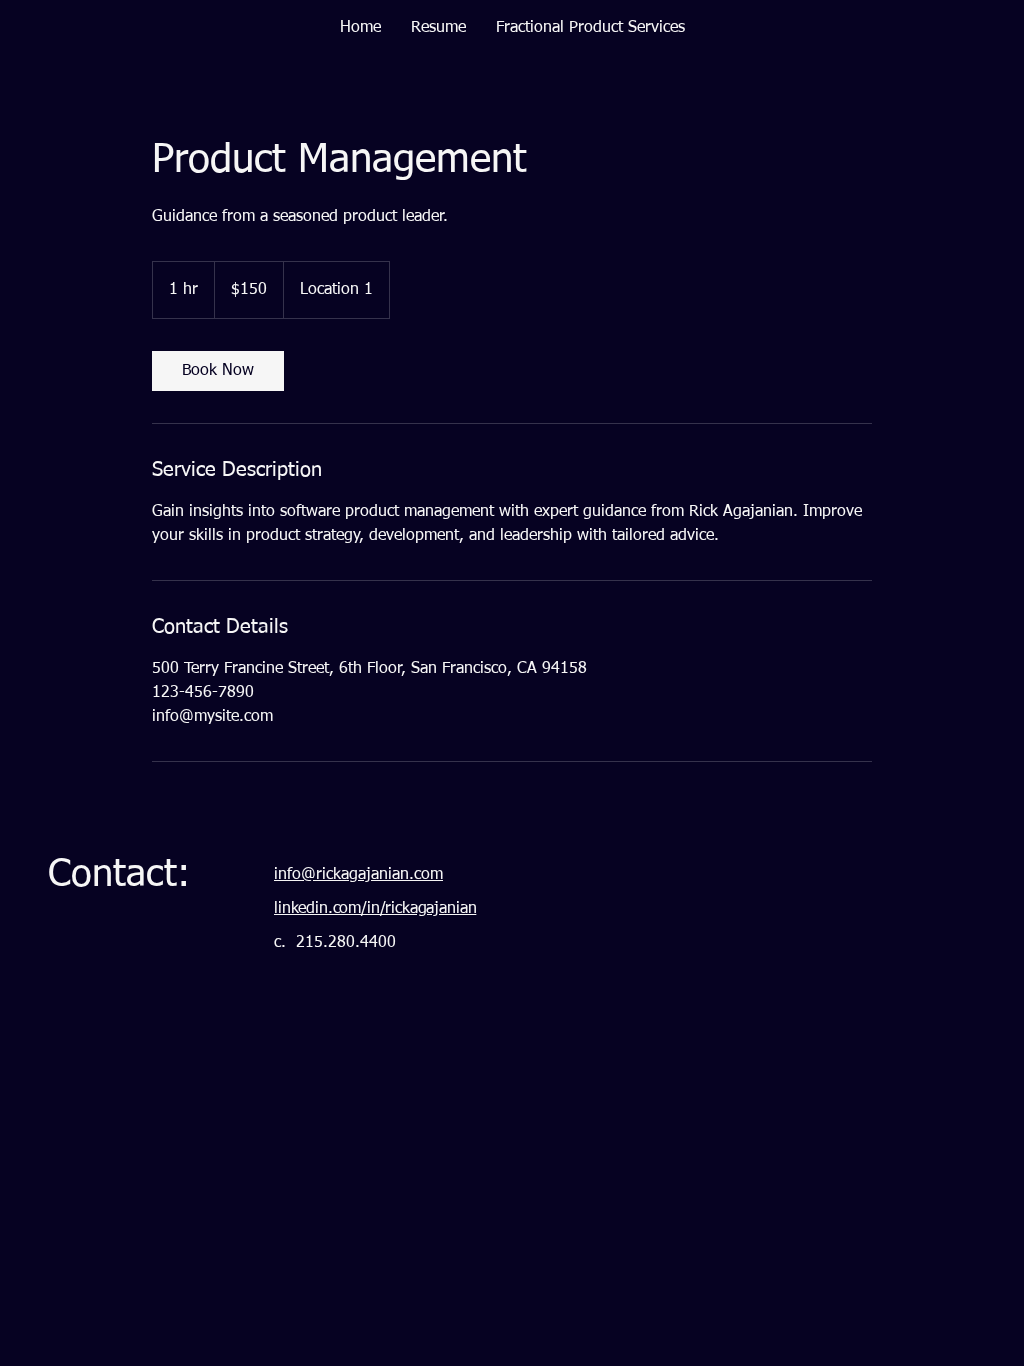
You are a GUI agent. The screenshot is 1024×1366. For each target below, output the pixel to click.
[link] (218, 371)
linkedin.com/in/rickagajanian (375, 909)
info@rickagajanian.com (358, 875)
